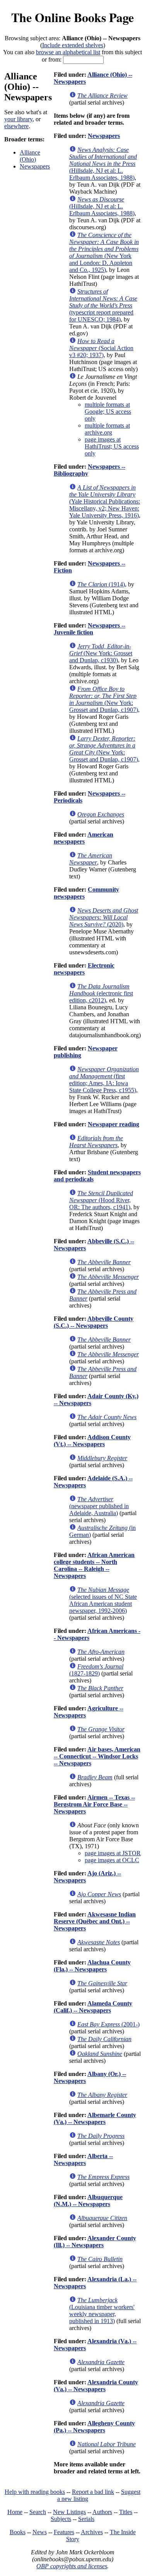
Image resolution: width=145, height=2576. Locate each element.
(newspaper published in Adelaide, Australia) (99, 1506)
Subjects (61, 2519)
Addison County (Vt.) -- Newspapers (92, 1441)
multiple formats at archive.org (107, 429)
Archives (92, 2532)
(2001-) (108, 2024)
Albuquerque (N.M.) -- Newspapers (88, 2201)
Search (38, 2512)
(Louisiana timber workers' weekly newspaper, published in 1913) (102, 2310)
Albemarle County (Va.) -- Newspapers (95, 2118)
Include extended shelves (73, 45)
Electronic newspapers (84, 969)
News (40, 2532)
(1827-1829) (96, 1670)
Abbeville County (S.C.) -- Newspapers (94, 1322)
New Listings (69, 2512)
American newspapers (84, 838)
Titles (126, 2512)
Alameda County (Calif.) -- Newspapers (93, 2007)
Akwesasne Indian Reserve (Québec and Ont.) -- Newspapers (95, 1921)
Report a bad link (93, 2492)
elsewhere (16, 126)
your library (18, 119)
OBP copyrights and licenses (72, 2566)
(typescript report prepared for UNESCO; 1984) (103, 305)
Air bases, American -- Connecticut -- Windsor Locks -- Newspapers (97, 1756)
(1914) (101, 584)
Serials (86, 2519)
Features (64, 2532)
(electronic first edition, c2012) (101, 993)
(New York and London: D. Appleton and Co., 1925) (104, 252)
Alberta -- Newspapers (83, 2159)
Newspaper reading (113, 1124)
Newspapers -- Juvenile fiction (90, 629)
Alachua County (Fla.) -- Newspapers (92, 1966)
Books (18, 2532)
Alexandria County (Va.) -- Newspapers (96, 2386)
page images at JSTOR (113, 1853)
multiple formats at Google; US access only (108, 412)
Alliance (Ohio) (30, 156)
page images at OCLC (112, 1860)
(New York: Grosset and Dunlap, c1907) (104, 699)
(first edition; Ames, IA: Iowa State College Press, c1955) (104, 1080)
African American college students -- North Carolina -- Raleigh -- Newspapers (94, 1565)
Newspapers (35, 166)
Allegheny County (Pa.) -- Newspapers (94, 2427)
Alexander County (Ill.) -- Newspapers (95, 2242)
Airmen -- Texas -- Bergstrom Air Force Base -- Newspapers (94, 1804)
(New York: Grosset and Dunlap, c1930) (101, 653)
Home (15, 2512)
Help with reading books (35, 2492)
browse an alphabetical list (68, 52)
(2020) (104, 917)
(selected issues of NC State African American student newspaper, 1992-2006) (103, 1600)
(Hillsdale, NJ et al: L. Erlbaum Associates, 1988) (103, 164)
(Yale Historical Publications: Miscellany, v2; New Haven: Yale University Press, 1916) (105, 501)
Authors (102, 2512)
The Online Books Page (72, 17)
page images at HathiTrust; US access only (112, 446)
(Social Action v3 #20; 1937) (101, 348)
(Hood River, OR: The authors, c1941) (101, 1200)
